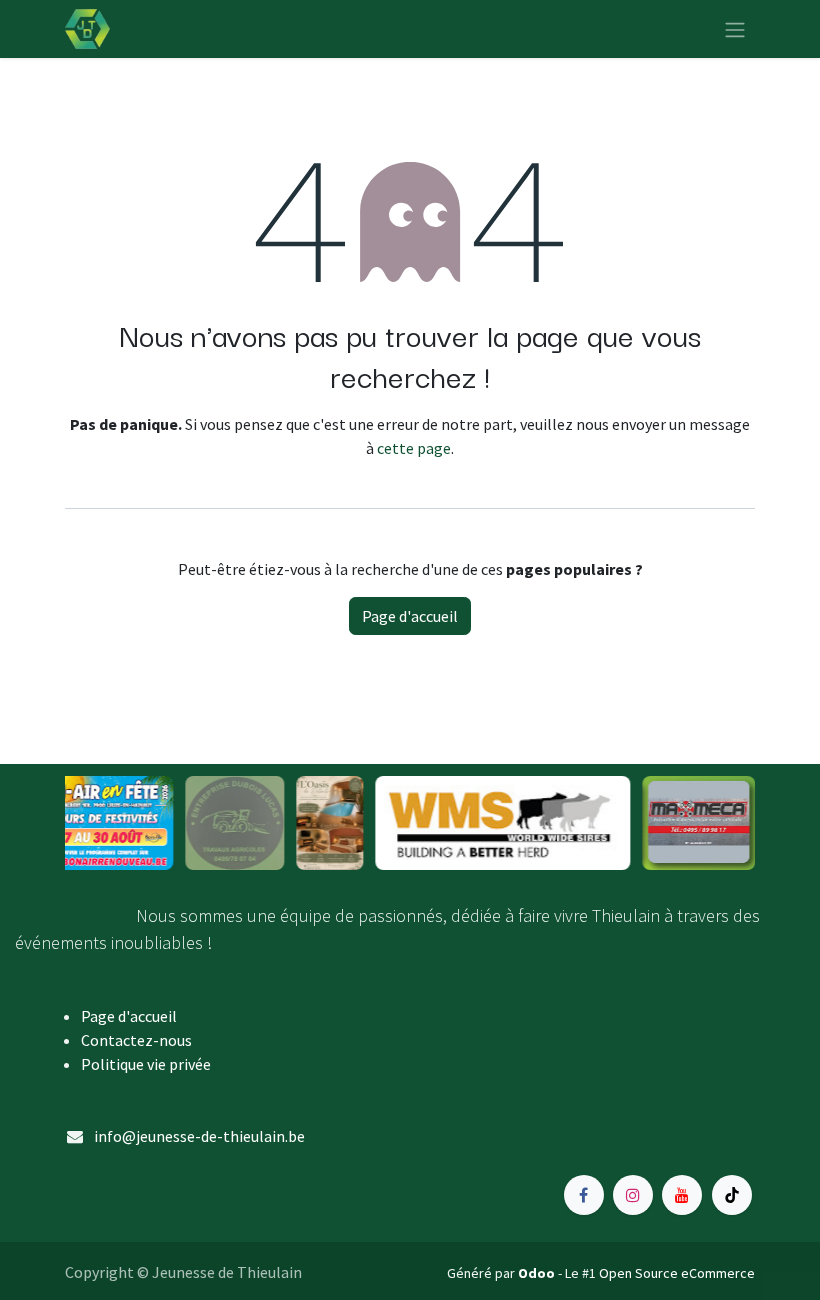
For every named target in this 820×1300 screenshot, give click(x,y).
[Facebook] (584, 1195)
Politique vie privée (146, 1064)
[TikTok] (732, 1195)
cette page (414, 448)
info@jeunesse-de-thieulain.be (199, 1136)
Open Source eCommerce (677, 1273)
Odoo (538, 1273)
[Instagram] (633, 1195)
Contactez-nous (136, 1040)
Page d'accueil (410, 616)
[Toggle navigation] (735, 29)
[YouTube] (682, 1195)
